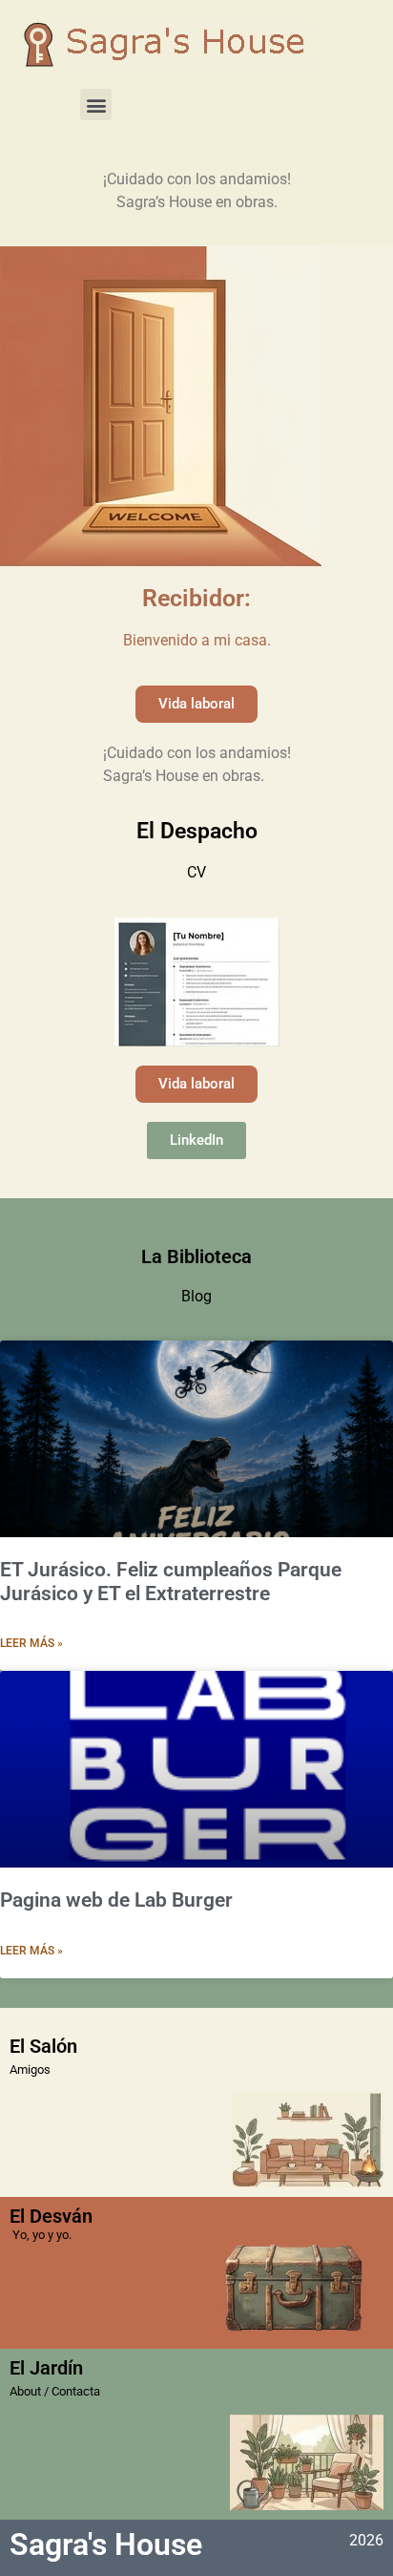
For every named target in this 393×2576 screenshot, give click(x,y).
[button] (96, 105)
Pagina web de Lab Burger (116, 1900)
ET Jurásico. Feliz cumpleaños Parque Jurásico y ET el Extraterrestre (171, 1582)
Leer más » (31, 1643)
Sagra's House (106, 2544)
